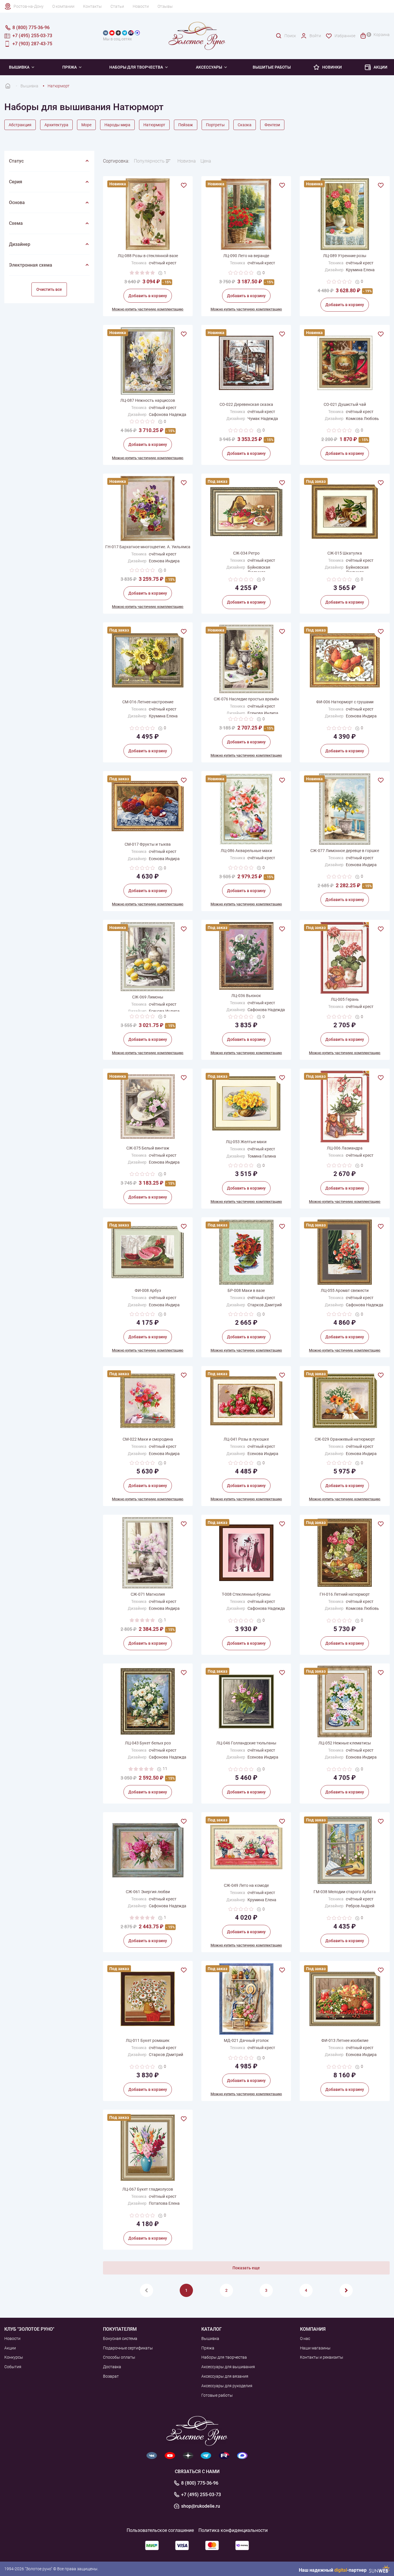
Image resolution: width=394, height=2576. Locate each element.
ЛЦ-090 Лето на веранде (246, 256)
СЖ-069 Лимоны (148, 997)
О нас (305, 2338)
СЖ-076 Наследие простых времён (246, 699)
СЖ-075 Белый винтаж (148, 1148)
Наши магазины (315, 2348)
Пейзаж (186, 125)
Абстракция (20, 125)
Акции (380, 67)
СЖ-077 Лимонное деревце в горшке (345, 851)
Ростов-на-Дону (29, 6)
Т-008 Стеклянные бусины (246, 1594)
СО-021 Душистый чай (345, 404)
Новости (141, 6)
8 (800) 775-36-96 (200, 2483)
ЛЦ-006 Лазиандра (345, 1148)
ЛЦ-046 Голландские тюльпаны (246, 1743)
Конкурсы (14, 2357)
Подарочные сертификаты (128, 2348)
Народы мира (117, 125)
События (13, 2367)
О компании (63, 6)
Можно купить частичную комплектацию (148, 309)
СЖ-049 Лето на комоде (246, 1885)
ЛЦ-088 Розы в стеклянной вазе (148, 256)
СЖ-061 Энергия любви (148, 1892)
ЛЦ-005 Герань (345, 999)
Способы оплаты (119, 2357)
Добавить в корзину (148, 296)
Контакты (92, 6)
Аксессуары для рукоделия (227, 2386)
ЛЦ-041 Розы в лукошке (246, 1439)
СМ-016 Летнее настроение (148, 702)
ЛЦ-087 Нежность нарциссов (148, 400)
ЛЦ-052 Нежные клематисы (345, 1743)
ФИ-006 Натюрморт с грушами (345, 702)
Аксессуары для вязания (225, 2376)
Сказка (245, 125)
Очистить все (49, 289)
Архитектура (56, 125)
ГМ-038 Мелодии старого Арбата (345, 1892)
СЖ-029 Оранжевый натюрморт (345, 1439)
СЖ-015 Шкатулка (345, 553)
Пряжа (70, 67)
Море (86, 125)
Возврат (111, 2376)
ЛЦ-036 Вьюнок (246, 996)
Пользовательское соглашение (160, 2530)
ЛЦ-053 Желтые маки (246, 1142)
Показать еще (246, 2268)
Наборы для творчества (136, 67)
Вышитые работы (272, 67)
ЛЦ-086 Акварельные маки (246, 851)
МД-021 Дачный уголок (246, 2040)
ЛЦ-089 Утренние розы (345, 256)
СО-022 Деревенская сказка (246, 404)
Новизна (187, 161)
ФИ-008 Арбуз (148, 1290)
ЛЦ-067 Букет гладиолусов (148, 2189)
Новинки (332, 67)
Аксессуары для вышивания (228, 2367)
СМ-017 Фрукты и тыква (148, 844)
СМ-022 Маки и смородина (148, 1439)
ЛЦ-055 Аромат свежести (345, 1290)
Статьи (117, 6)
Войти (315, 36)
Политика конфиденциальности (233, 2530)
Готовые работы (217, 2395)
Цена (206, 161)
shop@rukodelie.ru (201, 2506)
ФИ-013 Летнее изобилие (345, 2040)
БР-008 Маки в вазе (246, 1290)
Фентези (272, 125)
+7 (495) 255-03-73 (201, 2495)
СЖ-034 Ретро (246, 553)
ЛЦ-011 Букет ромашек (148, 2040)
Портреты (215, 125)
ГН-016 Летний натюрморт (345, 1594)
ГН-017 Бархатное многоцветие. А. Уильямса (148, 547)
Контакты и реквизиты (322, 2357)
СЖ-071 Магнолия (148, 1594)
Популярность (149, 161)
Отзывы (165, 6)
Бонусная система (120, 2338)
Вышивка (19, 67)
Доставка (112, 2367)
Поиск (290, 36)
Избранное (345, 36)
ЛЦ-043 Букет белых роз (148, 1743)
